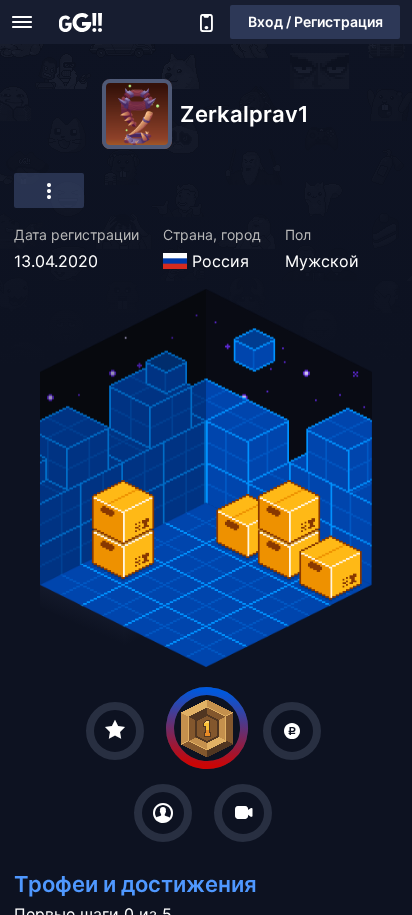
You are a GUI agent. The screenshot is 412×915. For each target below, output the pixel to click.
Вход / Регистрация (315, 21)
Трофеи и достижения (135, 884)
